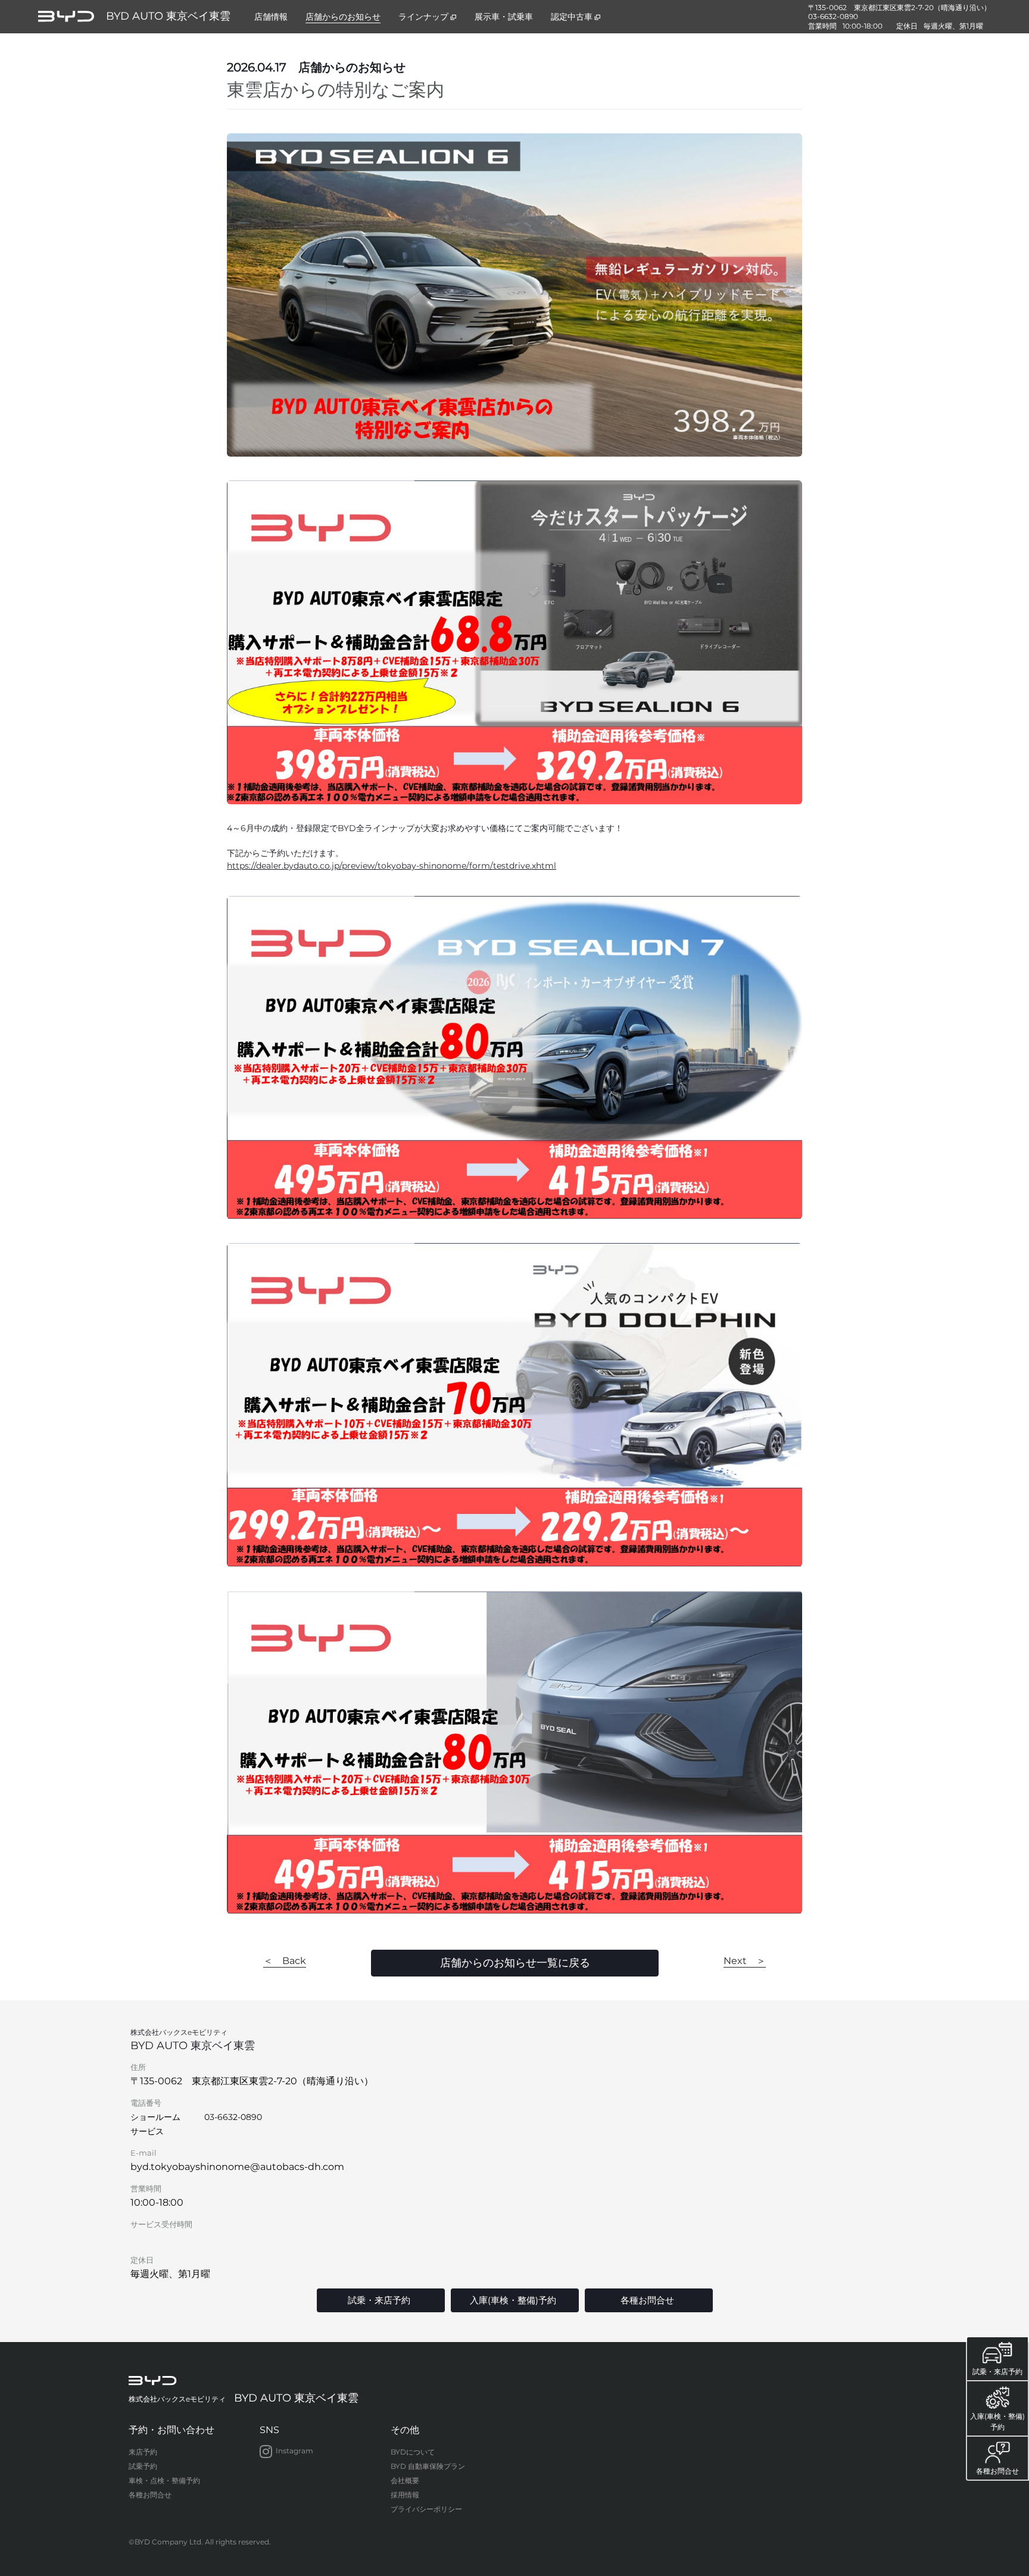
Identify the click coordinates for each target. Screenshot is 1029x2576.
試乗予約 (143, 2466)
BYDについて (413, 2452)
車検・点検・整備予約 (164, 2480)
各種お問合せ (150, 2495)
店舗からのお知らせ (343, 17)
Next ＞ (745, 1961)
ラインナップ (423, 17)
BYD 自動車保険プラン (428, 2466)
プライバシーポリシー (426, 2509)
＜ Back (285, 1961)
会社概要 (405, 2480)
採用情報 (405, 2495)
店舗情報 (271, 17)
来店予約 (143, 2452)
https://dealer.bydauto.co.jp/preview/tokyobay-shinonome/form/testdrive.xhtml (392, 866)
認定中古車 (572, 17)
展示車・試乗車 (504, 17)
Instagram (294, 2451)
